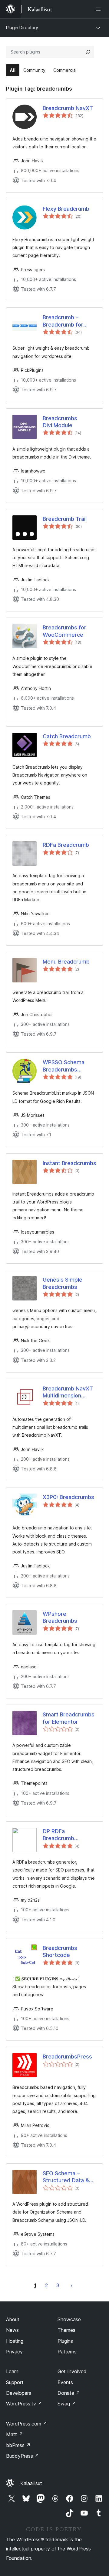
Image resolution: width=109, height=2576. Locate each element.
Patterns (67, 2352)
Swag (67, 2404)
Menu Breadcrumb (66, 962)
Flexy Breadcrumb (66, 209)
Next (71, 2285)
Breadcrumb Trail (65, 519)
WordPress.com (27, 2424)
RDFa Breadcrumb (66, 845)
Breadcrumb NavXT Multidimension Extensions (68, 1392)
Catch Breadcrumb (67, 736)
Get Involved (72, 2371)
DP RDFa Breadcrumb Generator (58, 1835)
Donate (69, 2393)
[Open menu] (99, 9)
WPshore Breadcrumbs (60, 1617)
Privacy (14, 2352)
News (12, 2330)
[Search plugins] (88, 52)
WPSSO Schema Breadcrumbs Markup (64, 1066)
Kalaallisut (31, 2483)
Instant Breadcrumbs (69, 1163)
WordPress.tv (24, 2404)
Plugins (65, 2341)
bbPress (18, 2445)
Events (65, 2382)
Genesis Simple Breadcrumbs (63, 1283)
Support (15, 2382)
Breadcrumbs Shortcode (60, 1951)
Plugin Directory (22, 28)
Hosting (15, 2341)
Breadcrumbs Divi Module (60, 422)
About (13, 2319)
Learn (12, 2371)
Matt (15, 2434)
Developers (19, 2393)
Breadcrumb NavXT (68, 108)
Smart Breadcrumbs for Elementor (69, 1718)
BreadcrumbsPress (67, 2057)
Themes (66, 2330)
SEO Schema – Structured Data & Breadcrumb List (66, 2177)
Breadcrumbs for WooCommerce (64, 631)
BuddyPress (23, 2456)
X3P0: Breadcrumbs (68, 1497)
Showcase (69, 2319)
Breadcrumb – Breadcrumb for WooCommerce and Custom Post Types (68, 321)
